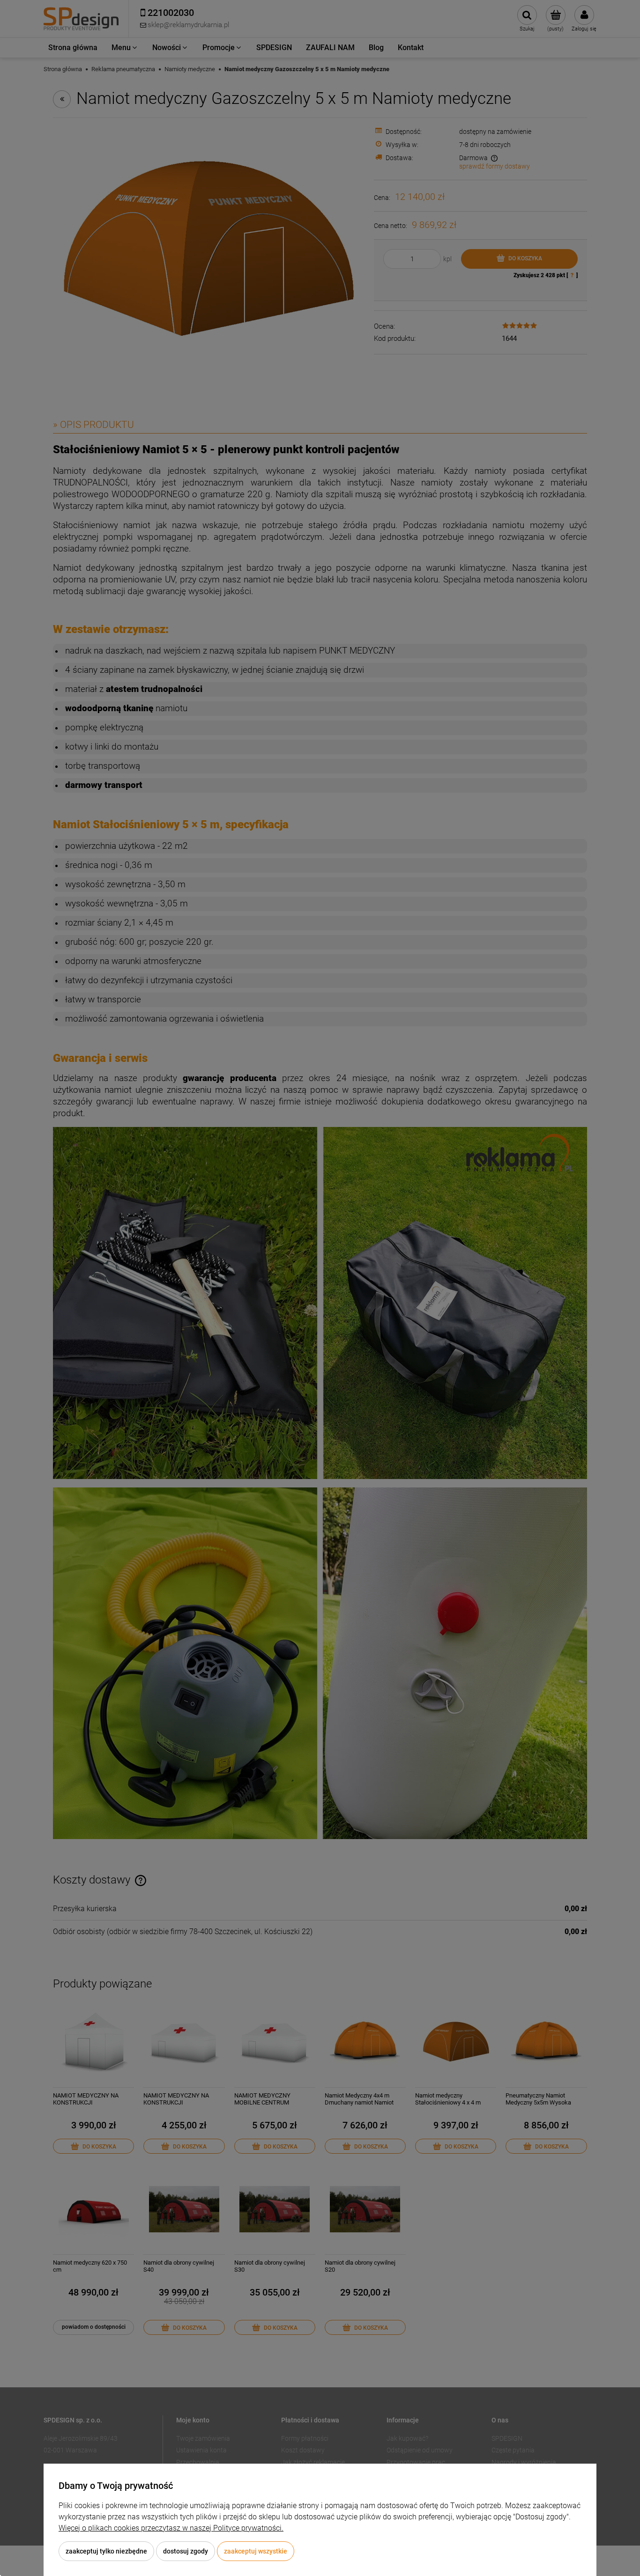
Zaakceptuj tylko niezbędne (106, 2551)
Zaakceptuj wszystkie (256, 2551)
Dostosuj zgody (186, 2551)
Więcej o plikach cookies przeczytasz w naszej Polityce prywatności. (171, 2528)
